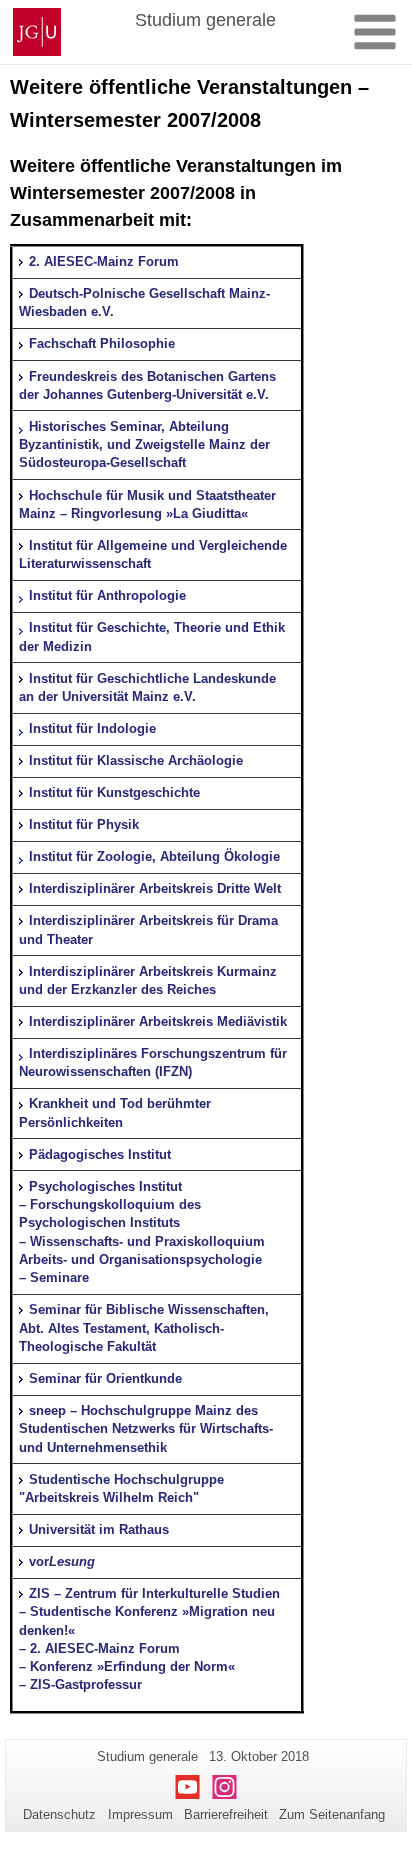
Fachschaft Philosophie (102, 343)
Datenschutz (59, 1814)
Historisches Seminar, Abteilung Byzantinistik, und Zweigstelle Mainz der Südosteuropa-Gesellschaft (144, 445)
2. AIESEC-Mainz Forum (104, 261)
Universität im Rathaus (99, 1529)
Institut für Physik (84, 824)
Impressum (140, 1814)
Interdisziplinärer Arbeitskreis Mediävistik (158, 1021)
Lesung (72, 1561)
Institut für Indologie (92, 728)
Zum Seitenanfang (332, 1814)
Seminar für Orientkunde (105, 1378)
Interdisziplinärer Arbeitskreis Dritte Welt (155, 888)
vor (39, 1561)
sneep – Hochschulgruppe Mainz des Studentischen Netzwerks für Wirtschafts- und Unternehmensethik (146, 1429)
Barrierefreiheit (226, 1814)
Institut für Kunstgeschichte (114, 792)
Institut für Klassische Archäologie (136, 760)
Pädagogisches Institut (100, 1154)
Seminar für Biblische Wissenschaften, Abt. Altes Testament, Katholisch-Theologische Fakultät (144, 1328)
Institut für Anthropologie (107, 595)
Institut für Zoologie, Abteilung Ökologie (154, 856)
